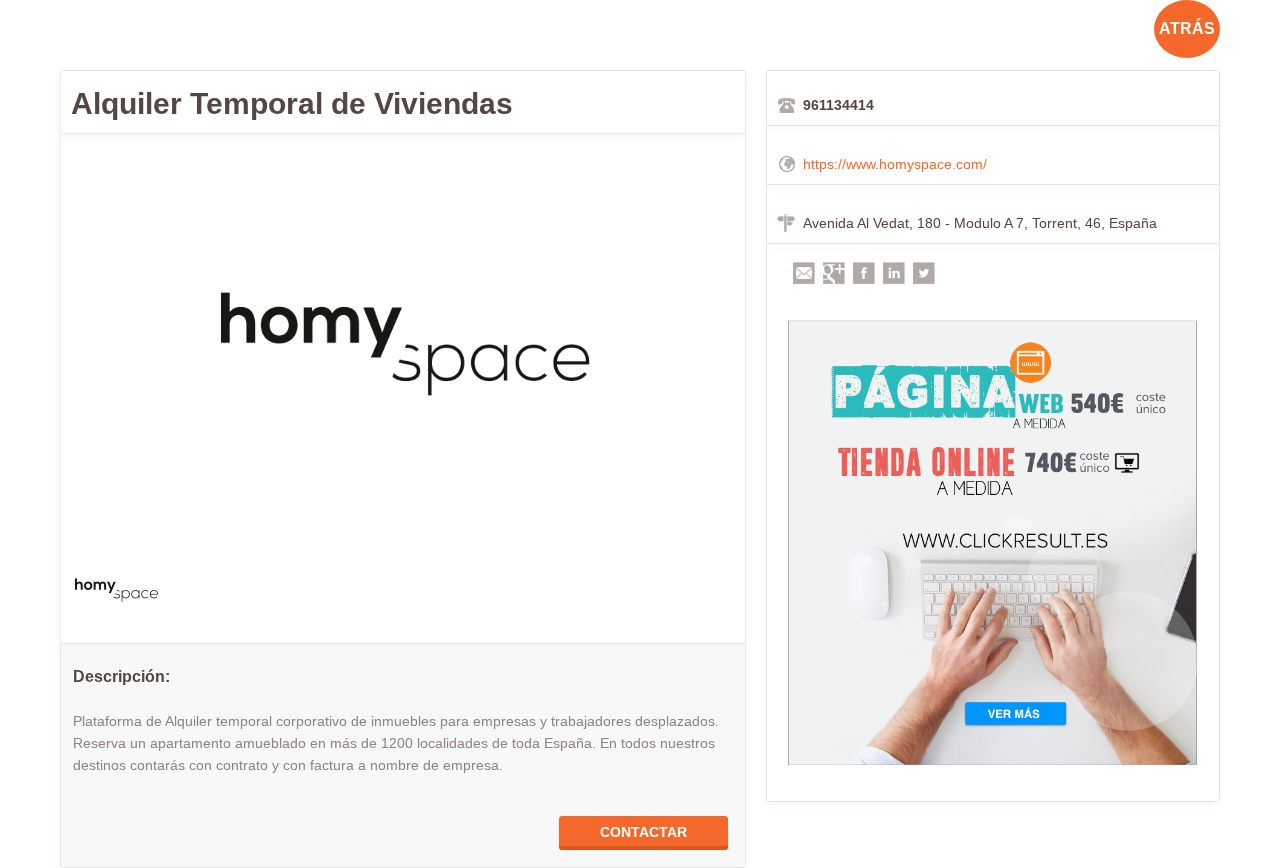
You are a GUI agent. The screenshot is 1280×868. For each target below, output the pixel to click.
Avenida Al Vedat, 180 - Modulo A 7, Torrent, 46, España (980, 223)
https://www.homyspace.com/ (895, 164)
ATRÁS (1187, 28)
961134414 (838, 105)
